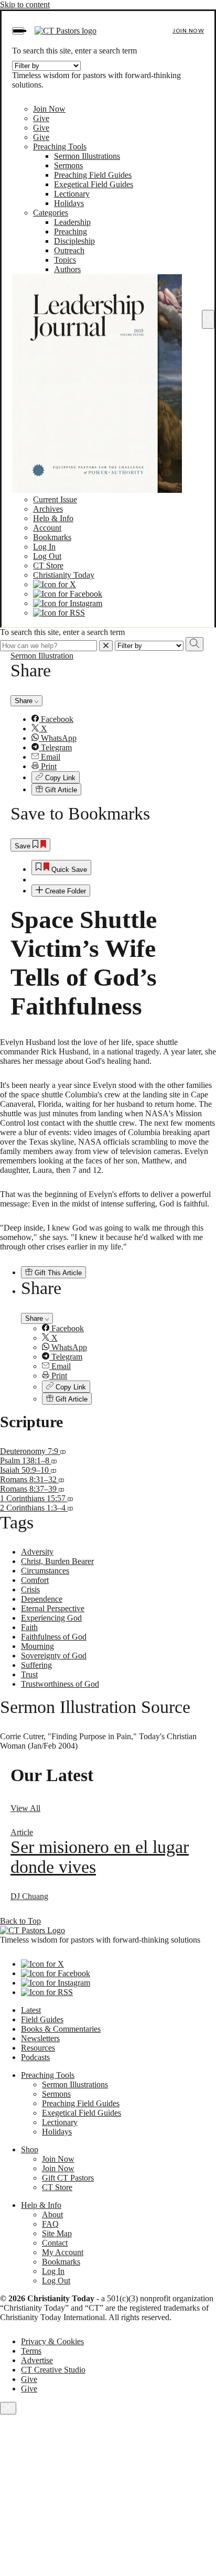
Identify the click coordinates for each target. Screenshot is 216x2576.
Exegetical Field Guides (94, 184)
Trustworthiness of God (60, 1684)
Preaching (71, 231)
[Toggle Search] (208, 319)
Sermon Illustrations (87, 156)
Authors (67, 269)
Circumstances (45, 1571)
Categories (51, 213)
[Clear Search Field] (106, 646)
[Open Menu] (18, 31)
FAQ (50, 2224)
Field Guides (42, 2019)
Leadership (72, 222)
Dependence (42, 1599)
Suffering (36, 1665)
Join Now (188, 31)
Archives (48, 509)
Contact (55, 2243)
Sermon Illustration (42, 656)
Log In (44, 547)
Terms (31, 2351)
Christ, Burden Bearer (57, 1561)
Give (41, 118)
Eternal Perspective (53, 1608)
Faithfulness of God (54, 1637)
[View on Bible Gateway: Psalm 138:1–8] (54, 1461)
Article (22, 1832)
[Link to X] (55, 584)
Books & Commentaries (61, 2029)
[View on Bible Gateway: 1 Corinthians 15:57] (70, 1498)
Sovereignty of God (54, 1656)
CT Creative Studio (53, 2370)
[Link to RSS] (59, 613)
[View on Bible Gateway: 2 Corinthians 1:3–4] (70, 1508)
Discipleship (74, 241)
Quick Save (68, 870)
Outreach (69, 250)
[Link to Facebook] (68, 594)
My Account (63, 2252)
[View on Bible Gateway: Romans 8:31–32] (61, 1479)
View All (25, 1808)
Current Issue (55, 499)
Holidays (69, 203)
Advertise (37, 2360)
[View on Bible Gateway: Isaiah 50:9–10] (53, 1470)
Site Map (57, 2233)
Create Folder (64, 891)
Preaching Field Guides (93, 175)
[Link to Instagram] (68, 603)
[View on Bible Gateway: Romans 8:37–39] (61, 1489)
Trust (29, 1674)
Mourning (37, 1646)
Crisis (30, 1589)
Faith (29, 1627)
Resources (38, 2048)
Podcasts (35, 2057)
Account (47, 528)
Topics (65, 260)
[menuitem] (118, 719)
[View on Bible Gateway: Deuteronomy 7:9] (63, 1451)
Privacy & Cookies (52, 2341)
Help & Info (53, 518)
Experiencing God (51, 1618)
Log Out (47, 556)
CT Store (48, 565)
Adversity (37, 1552)
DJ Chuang (29, 1896)
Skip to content (25, 4)
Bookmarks (52, 537)
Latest (31, 2010)
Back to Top (20, 1921)
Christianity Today (64, 575)
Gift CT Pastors (68, 2178)
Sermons (68, 165)
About (52, 2214)
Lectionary (72, 194)
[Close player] (8, 2408)
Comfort (35, 1580)
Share (25, 701)
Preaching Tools (60, 147)
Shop (30, 2149)
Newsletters (40, 2038)
